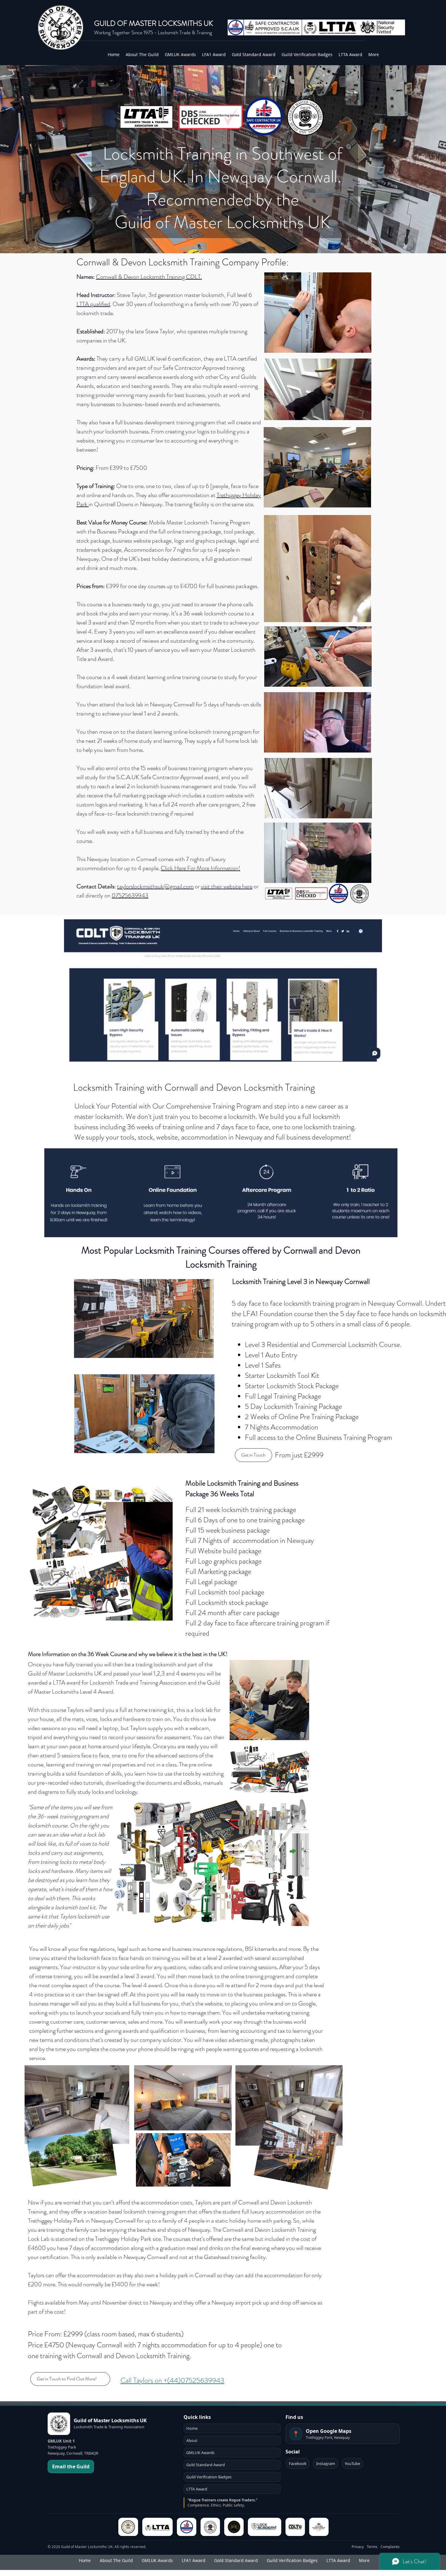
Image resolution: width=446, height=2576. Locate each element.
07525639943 (130, 896)
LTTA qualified (93, 304)
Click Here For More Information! (201, 868)
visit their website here (227, 886)
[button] (364, 413)
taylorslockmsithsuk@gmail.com (155, 886)
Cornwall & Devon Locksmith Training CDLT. (149, 277)
